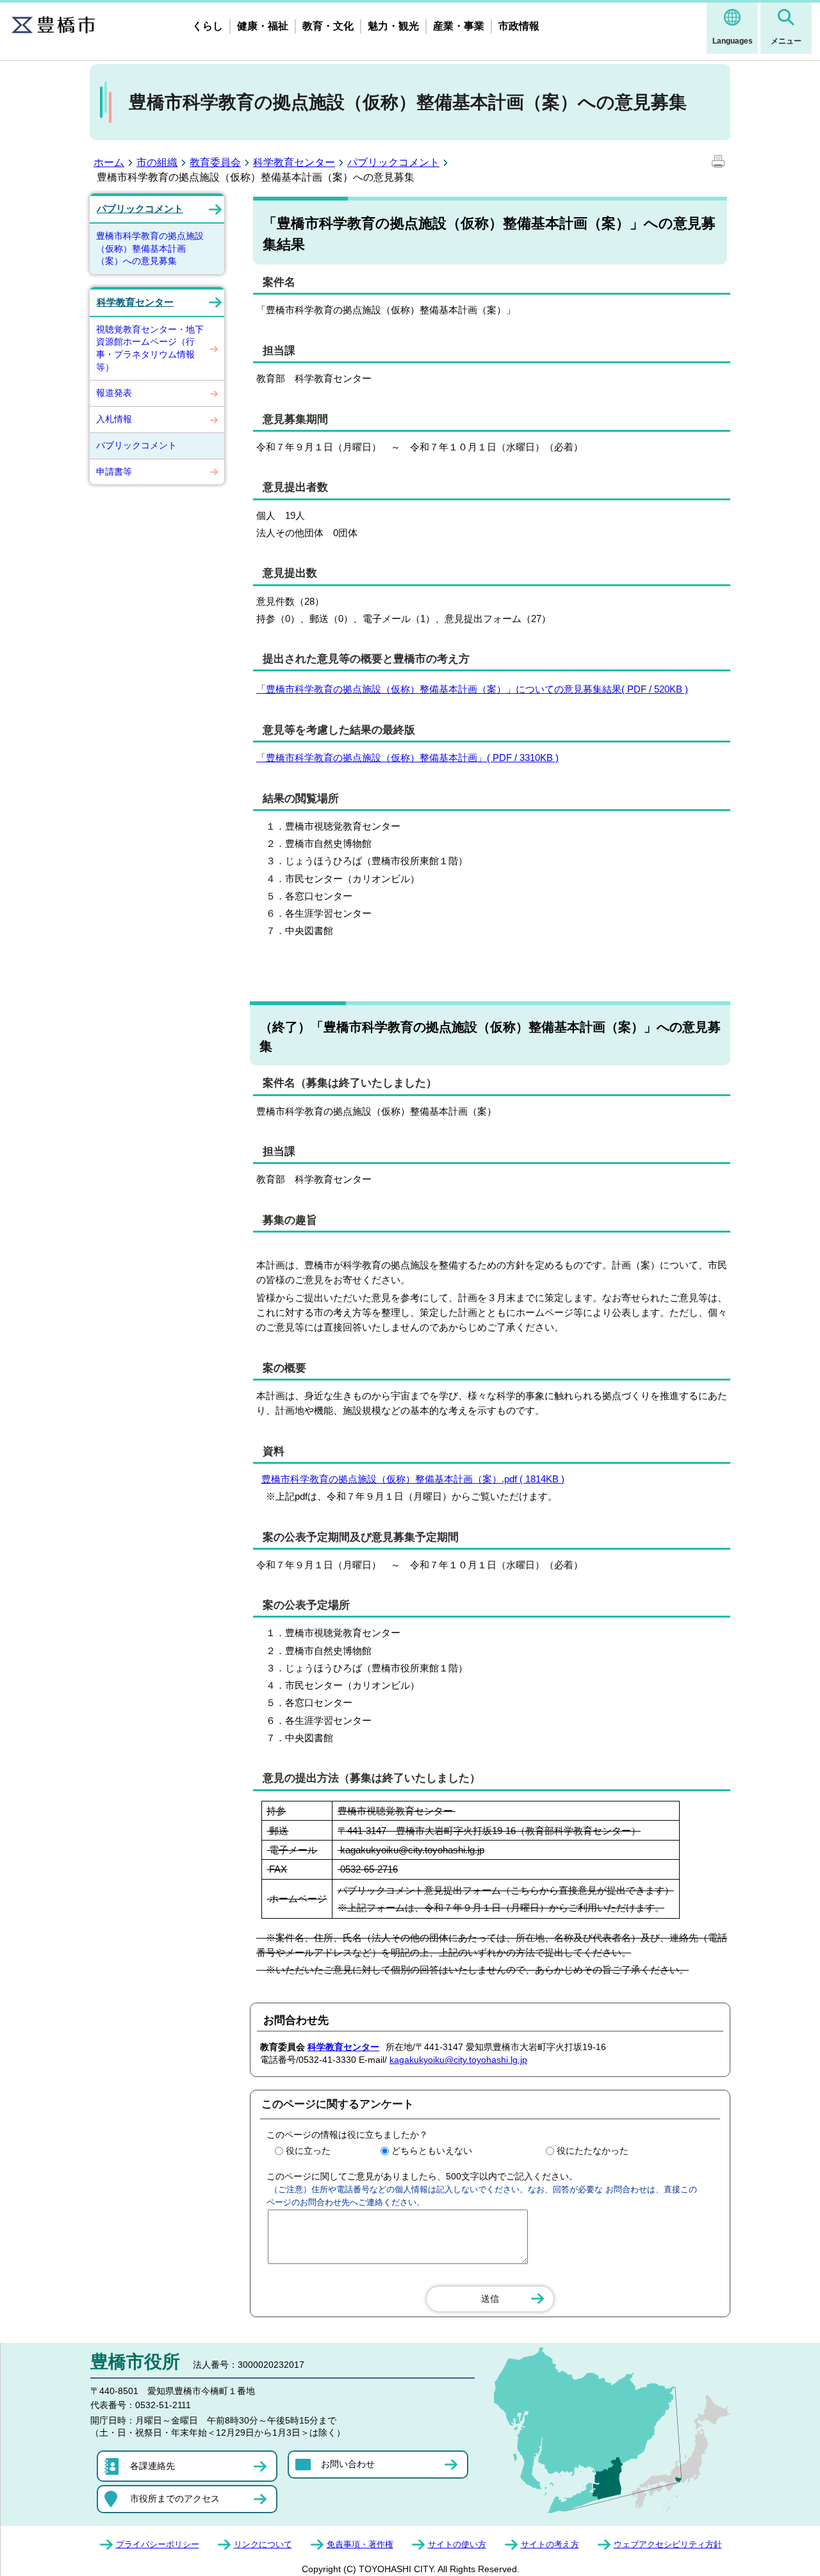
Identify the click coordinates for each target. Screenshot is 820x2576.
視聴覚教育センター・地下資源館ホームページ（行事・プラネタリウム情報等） (150, 348)
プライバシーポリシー (158, 2544)
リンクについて (263, 2544)
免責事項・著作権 (360, 2544)
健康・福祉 (263, 26)
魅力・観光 (393, 26)
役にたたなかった (593, 2151)
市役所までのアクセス (175, 2498)
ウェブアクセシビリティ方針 (668, 2544)
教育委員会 (215, 162)
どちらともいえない (432, 2151)
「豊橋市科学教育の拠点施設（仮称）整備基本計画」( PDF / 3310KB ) (407, 758)
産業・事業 (459, 26)
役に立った (308, 2151)
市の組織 (157, 162)
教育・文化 (328, 26)
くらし (208, 26)
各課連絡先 (152, 2466)
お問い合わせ (348, 2464)
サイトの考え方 (550, 2544)
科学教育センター (294, 162)
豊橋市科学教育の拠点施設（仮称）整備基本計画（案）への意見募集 (150, 248)
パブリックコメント (393, 162)
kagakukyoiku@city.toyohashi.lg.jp (458, 2060)
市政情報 (519, 26)
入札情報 (114, 419)
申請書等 (114, 472)
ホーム (109, 162)
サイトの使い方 (457, 2544)
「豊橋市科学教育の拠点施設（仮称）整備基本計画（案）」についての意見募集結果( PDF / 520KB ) (472, 689)
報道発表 (114, 393)
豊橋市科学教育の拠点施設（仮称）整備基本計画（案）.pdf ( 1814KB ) (413, 1479)
